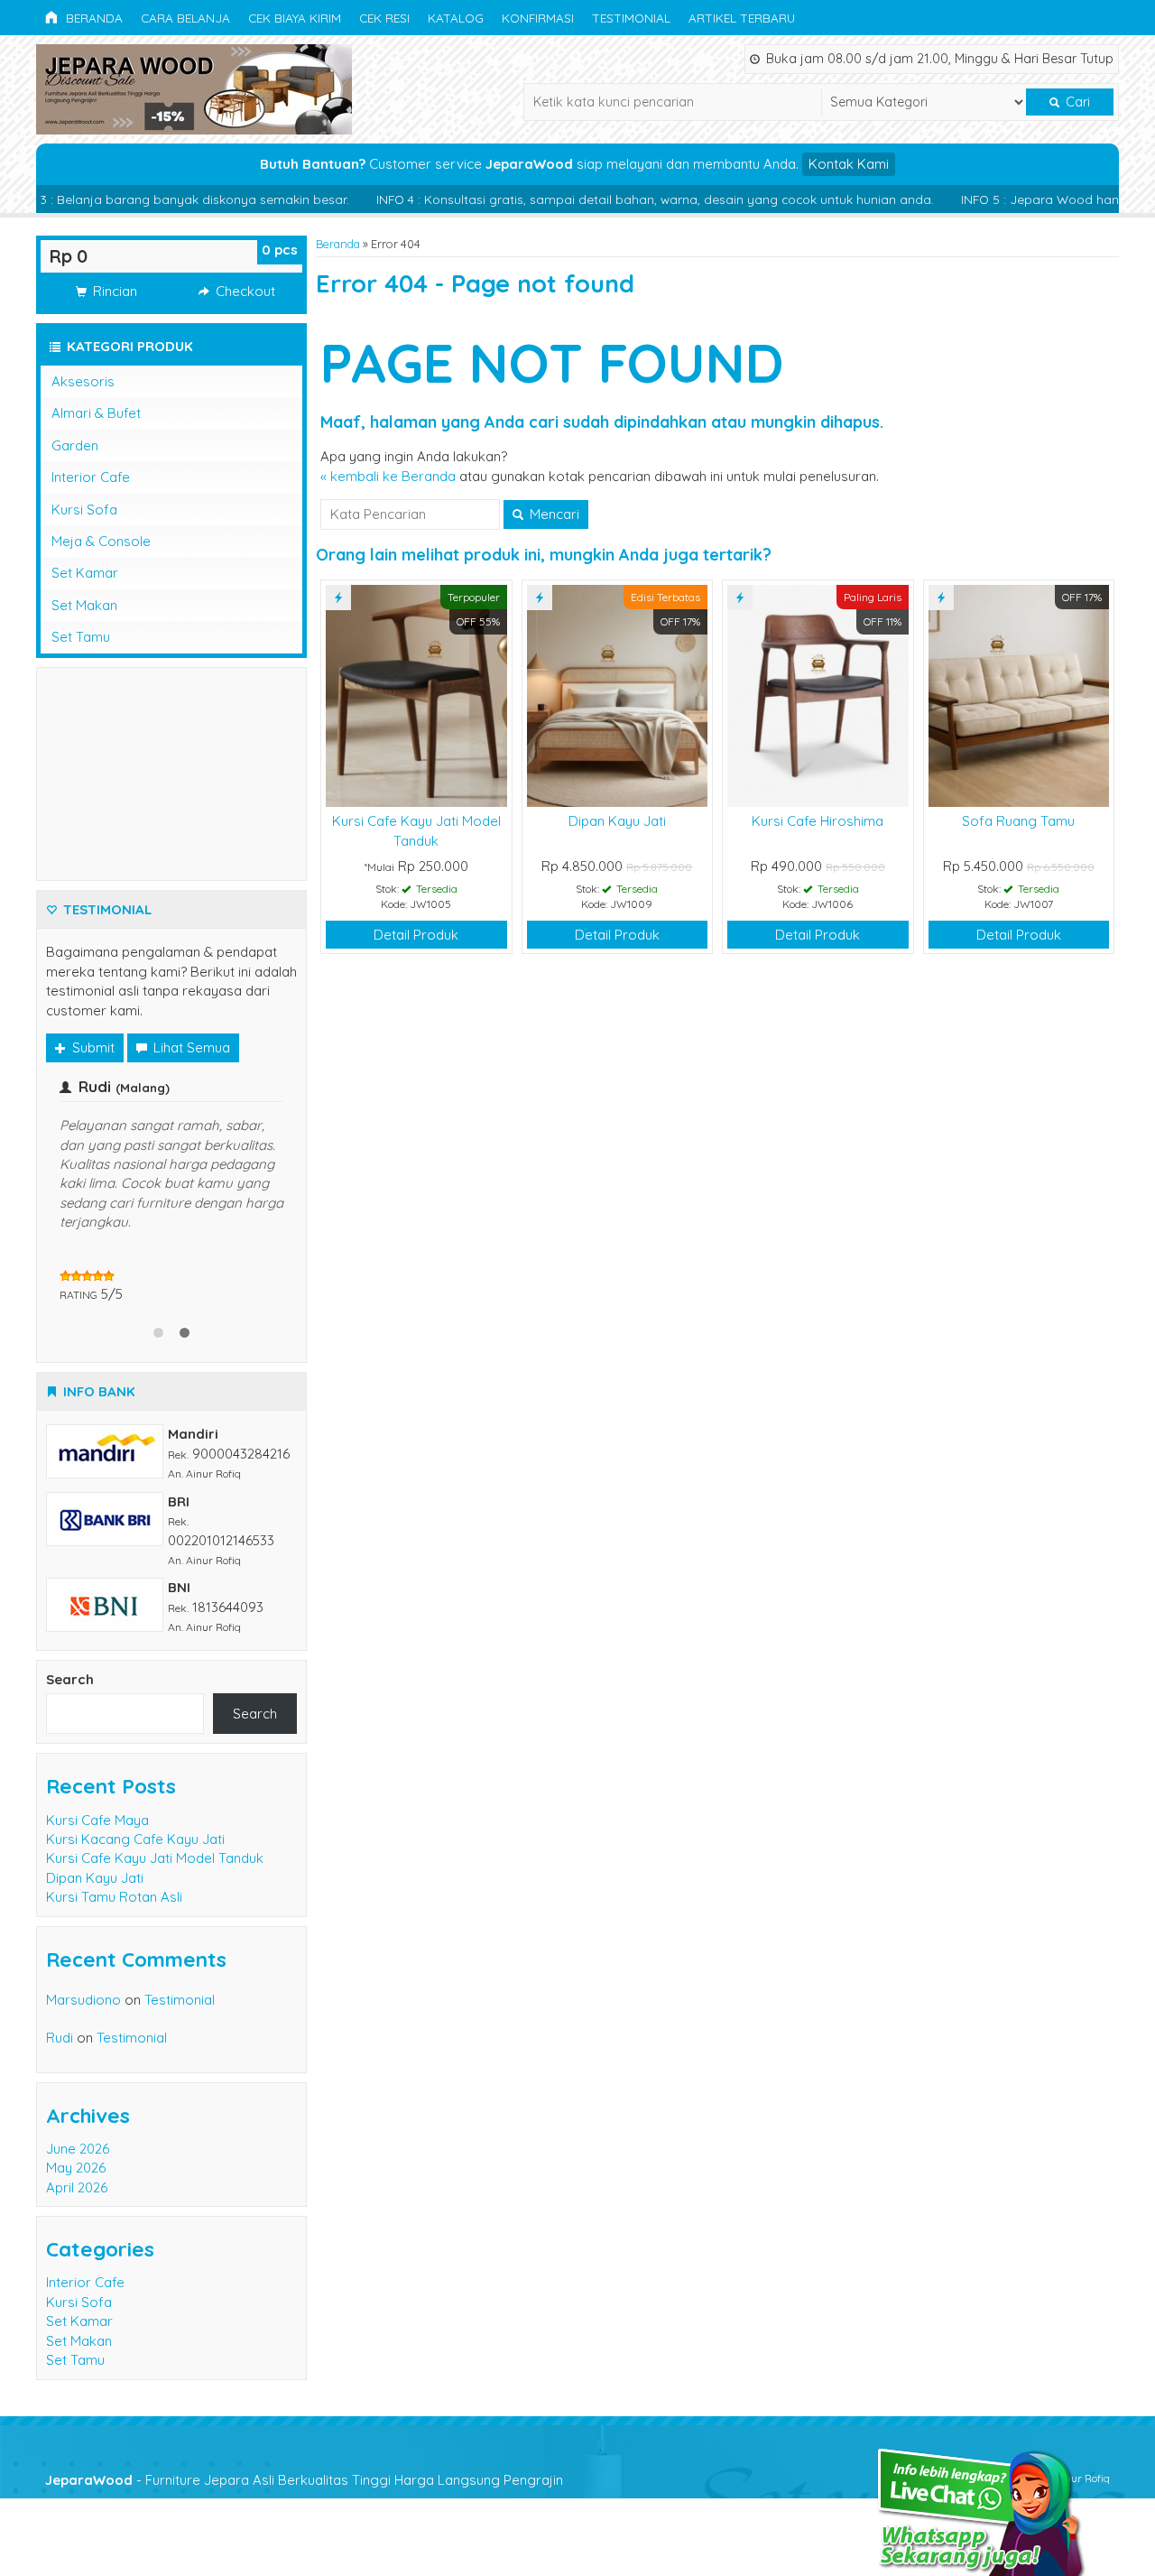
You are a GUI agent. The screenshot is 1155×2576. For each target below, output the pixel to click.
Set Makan (84, 605)
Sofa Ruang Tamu (1018, 821)
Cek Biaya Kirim (295, 18)
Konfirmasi (538, 18)
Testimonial (631, 18)
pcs (280, 250)
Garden (75, 445)
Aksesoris (83, 381)
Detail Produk (416, 935)
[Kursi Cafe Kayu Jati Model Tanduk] (416, 695)
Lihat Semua (190, 1047)
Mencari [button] (553, 514)
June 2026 (78, 2149)
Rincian (113, 291)
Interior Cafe (91, 477)
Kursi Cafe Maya (97, 1820)
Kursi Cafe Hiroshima (818, 821)
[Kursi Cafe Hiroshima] (818, 695)
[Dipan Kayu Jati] (618, 695)
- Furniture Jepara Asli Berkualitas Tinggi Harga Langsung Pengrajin (304, 2480)
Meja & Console (101, 541)
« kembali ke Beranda (388, 476)
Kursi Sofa (84, 510)
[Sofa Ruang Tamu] (1019, 695)
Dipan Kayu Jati (617, 821)
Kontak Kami (849, 164)
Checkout (244, 291)
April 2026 (77, 2187)
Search (70, 1679)
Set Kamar (85, 573)
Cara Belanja (185, 18)
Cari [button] (1076, 102)
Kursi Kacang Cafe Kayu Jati (135, 1839)
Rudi (60, 2038)
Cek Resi (384, 18)
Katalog (456, 18)
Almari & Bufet (96, 413)
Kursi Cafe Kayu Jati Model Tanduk (155, 1858)
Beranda (92, 18)
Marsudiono (83, 2000)
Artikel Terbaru (742, 18)
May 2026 (76, 2168)
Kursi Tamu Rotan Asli (114, 1897)
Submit (92, 1047)
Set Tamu (81, 637)
